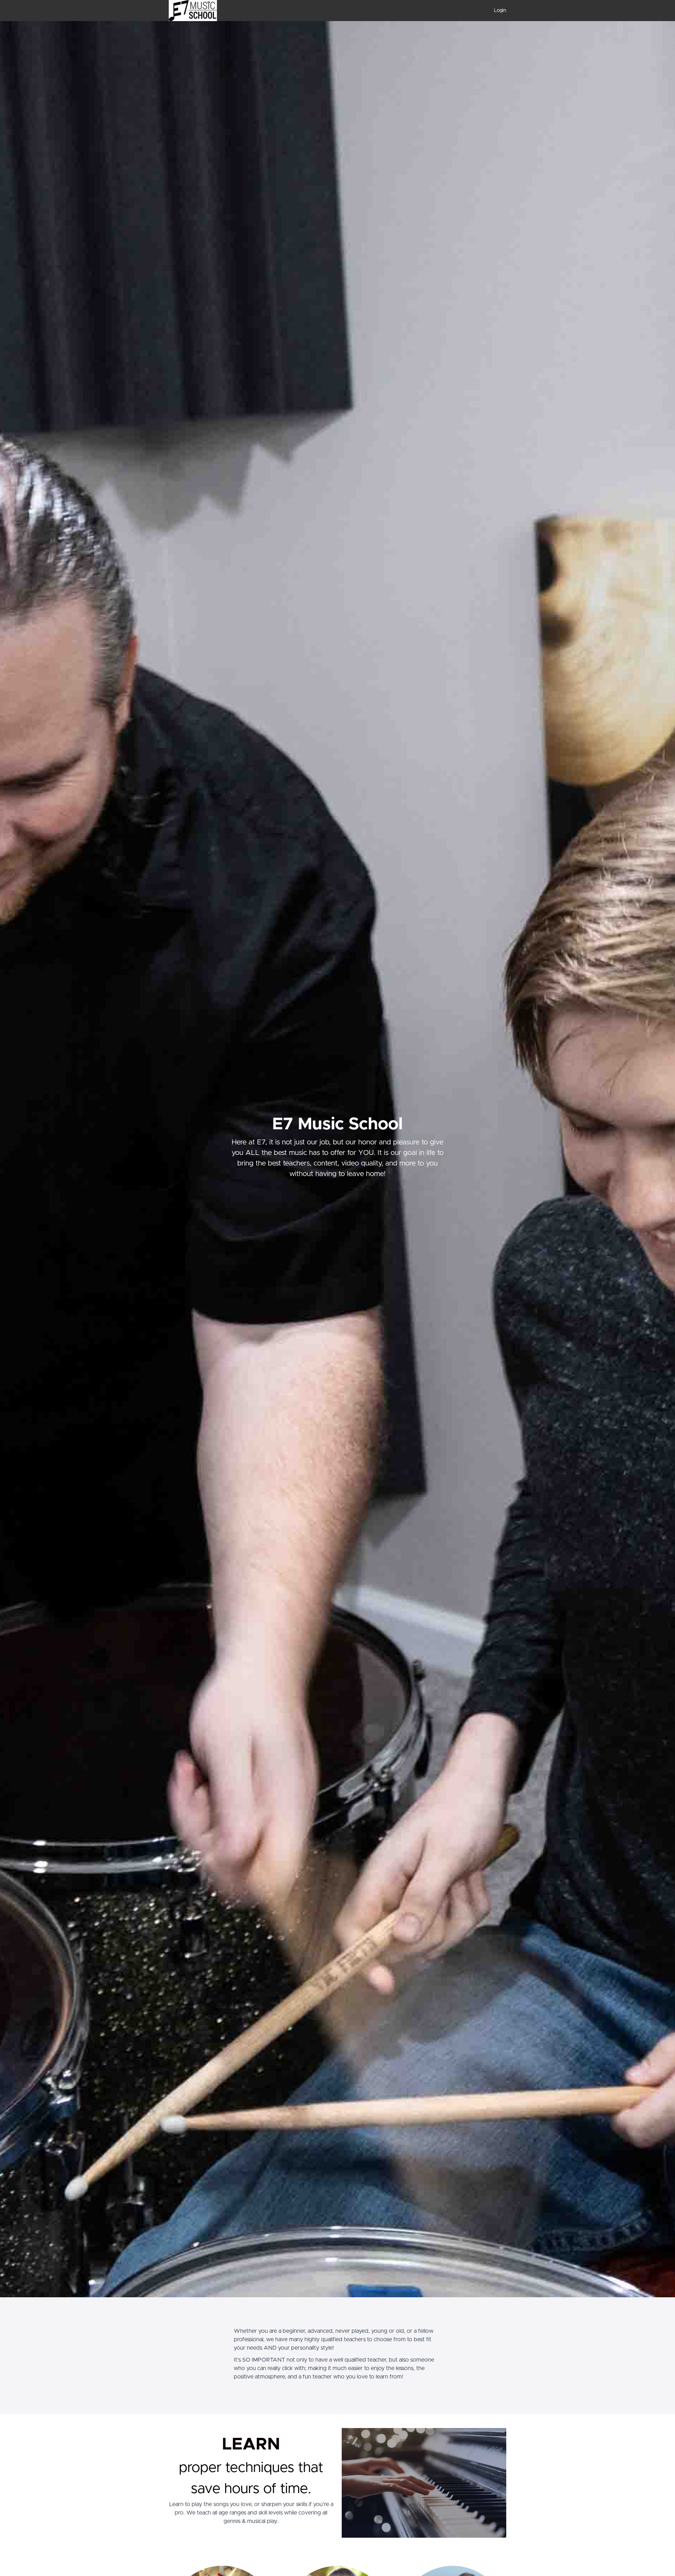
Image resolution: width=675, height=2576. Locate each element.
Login (500, 11)
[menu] (497, 11)
